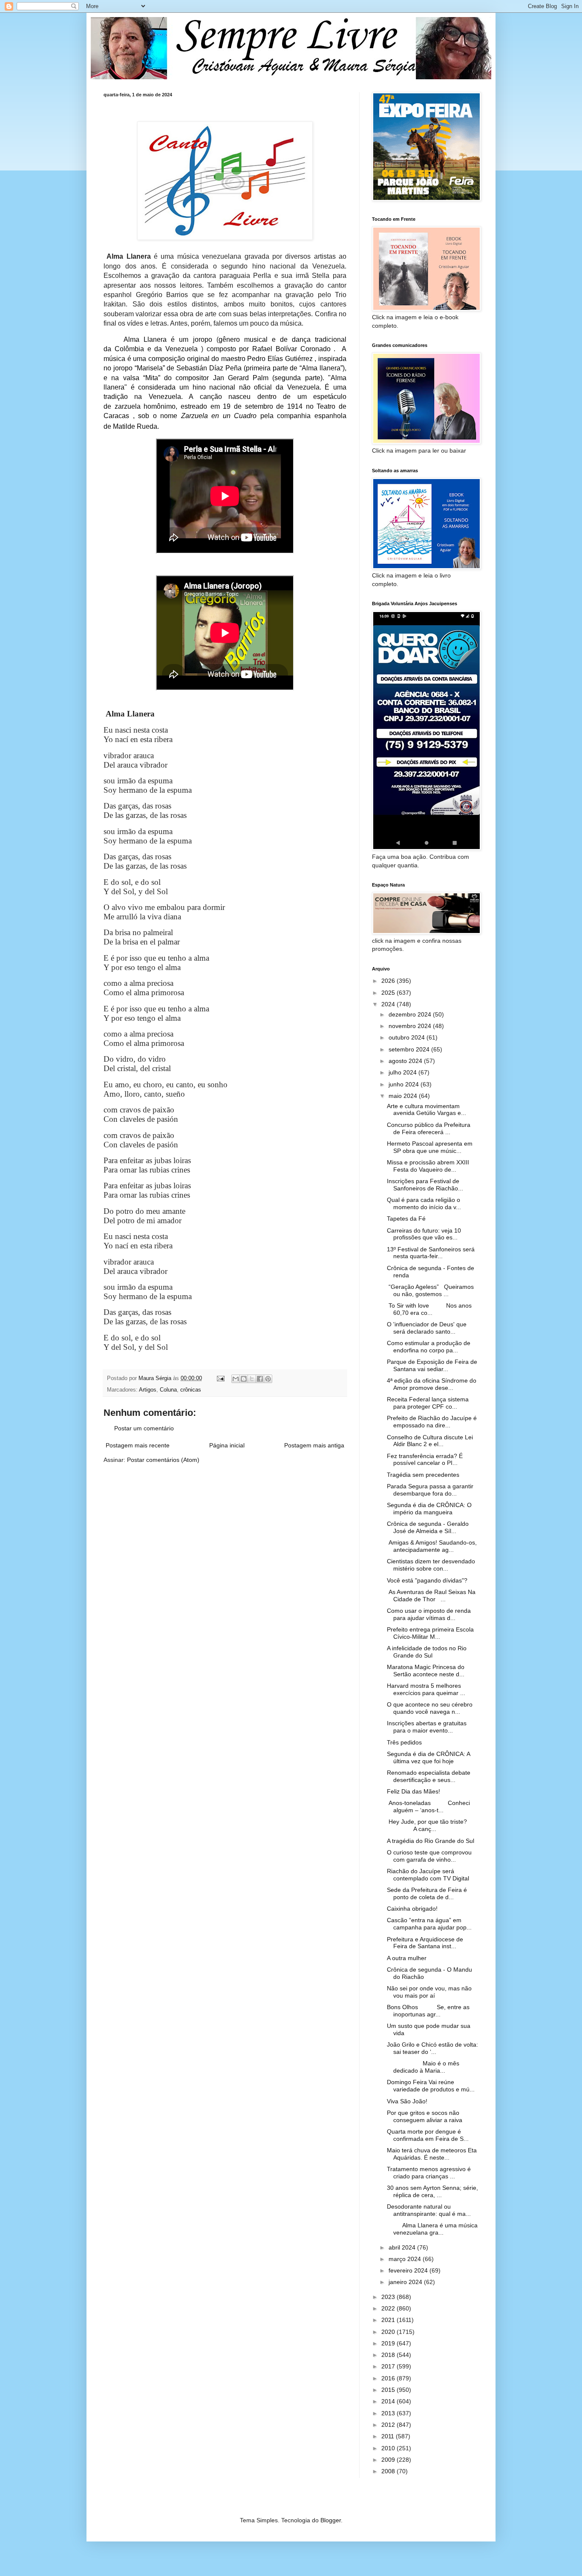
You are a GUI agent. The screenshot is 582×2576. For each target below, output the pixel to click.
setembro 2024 (410, 1049)
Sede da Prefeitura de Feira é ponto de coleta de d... (427, 1893)
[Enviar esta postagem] (220, 1378)
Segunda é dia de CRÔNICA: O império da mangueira (429, 1509)
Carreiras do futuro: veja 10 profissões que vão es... (424, 1234)
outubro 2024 (408, 1037)
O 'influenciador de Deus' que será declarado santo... (427, 1328)
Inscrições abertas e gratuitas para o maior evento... (427, 1727)
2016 (389, 2378)
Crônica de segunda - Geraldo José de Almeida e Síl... (428, 1527)
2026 (389, 981)
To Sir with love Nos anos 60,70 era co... (429, 1309)
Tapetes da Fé (406, 1219)
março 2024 (406, 2259)
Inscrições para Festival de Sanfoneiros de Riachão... (425, 1185)
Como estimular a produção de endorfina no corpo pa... (429, 1347)
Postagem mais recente (138, 1445)
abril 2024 (403, 2247)
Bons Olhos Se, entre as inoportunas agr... (428, 2011)
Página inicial (227, 1445)
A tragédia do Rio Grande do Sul (431, 1841)
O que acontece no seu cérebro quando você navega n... (430, 1708)
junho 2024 (405, 1084)
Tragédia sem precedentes (423, 1475)
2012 (389, 2425)
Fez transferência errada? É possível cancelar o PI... (425, 1460)
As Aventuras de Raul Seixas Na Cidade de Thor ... (431, 1596)
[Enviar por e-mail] (236, 1379)
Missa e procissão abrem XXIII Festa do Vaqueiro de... (428, 1166)
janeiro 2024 (406, 2282)
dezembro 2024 (411, 1014)
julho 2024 (403, 1072)
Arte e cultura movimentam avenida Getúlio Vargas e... (426, 1110)
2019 (389, 2343)
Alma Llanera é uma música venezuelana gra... (432, 2229)
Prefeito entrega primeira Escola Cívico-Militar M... (430, 1633)
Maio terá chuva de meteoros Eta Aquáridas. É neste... (432, 2154)
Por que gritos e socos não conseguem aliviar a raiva (425, 2116)
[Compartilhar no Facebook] (260, 1379)
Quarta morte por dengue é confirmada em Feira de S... (428, 2135)
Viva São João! (407, 2101)
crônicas (191, 1390)
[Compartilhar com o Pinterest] (268, 1379)
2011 (389, 2436)
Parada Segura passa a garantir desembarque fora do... (430, 1490)
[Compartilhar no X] (252, 1379)
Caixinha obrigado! (412, 1909)
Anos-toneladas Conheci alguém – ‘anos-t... (428, 1806)
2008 (389, 2471)
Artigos (148, 1390)
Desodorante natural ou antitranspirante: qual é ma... (429, 2210)
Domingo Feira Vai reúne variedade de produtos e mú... (431, 2086)
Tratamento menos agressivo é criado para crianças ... (429, 2173)
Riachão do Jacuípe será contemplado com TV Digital (428, 1875)
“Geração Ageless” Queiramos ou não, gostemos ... (430, 1290)
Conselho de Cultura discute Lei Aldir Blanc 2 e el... (430, 1441)
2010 (389, 2448)
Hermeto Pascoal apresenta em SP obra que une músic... (430, 1147)
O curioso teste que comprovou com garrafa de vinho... (429, 1856)
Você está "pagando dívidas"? (427, 1580)
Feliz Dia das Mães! (413, 1791)
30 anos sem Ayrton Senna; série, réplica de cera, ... (432, 2191)
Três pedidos (404, 1742)
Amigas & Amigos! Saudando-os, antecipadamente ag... (432, 1546)
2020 (389, 2332)
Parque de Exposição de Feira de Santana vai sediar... (432, 1365)
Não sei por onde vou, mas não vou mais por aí (429, 1992)
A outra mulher (407, 1958)
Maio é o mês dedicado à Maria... (423, 2067)
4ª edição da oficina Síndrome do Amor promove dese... (432, 1384)
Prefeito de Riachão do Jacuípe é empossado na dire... (432, 1422)
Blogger (331, 2520)
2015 (389, 2390)
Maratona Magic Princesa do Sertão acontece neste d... (426, 1671)
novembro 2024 (411, 1026)
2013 (389, 2413)
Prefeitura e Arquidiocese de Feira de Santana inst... (425, 1943)
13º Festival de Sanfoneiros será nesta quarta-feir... (431, 1253)
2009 (389, 2460)
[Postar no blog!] (244, 1379)
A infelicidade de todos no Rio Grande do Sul (427, 1652)
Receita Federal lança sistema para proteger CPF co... (428, 1403)
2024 (389, 1004)
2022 (389, 2308)
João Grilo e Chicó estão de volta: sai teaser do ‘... (432, 2048)
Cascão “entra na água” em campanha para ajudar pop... (429, 1924)
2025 (389, 993)
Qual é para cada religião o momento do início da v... (424, 1203)
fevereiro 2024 (409, 2270)
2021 (389, 2320)
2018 (389, 2355)
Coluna (168, 1390)
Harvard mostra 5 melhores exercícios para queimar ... (426, 1689)
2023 (389, 2297)
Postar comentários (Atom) (163, 1460)
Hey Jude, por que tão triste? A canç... (427, 1825)
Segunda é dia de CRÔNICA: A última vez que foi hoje (428, 1757)
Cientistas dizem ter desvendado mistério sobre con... (431, 1565)
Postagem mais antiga (314, 1445)
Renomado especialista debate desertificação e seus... (429, 1776)
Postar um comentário (144, 1428)
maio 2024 (404, 1096)
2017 (389, 2366)
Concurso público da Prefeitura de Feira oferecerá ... (429, 1128)
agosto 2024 (406, 1061)
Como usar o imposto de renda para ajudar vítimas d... (429, 1614)
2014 (389, 2401)
